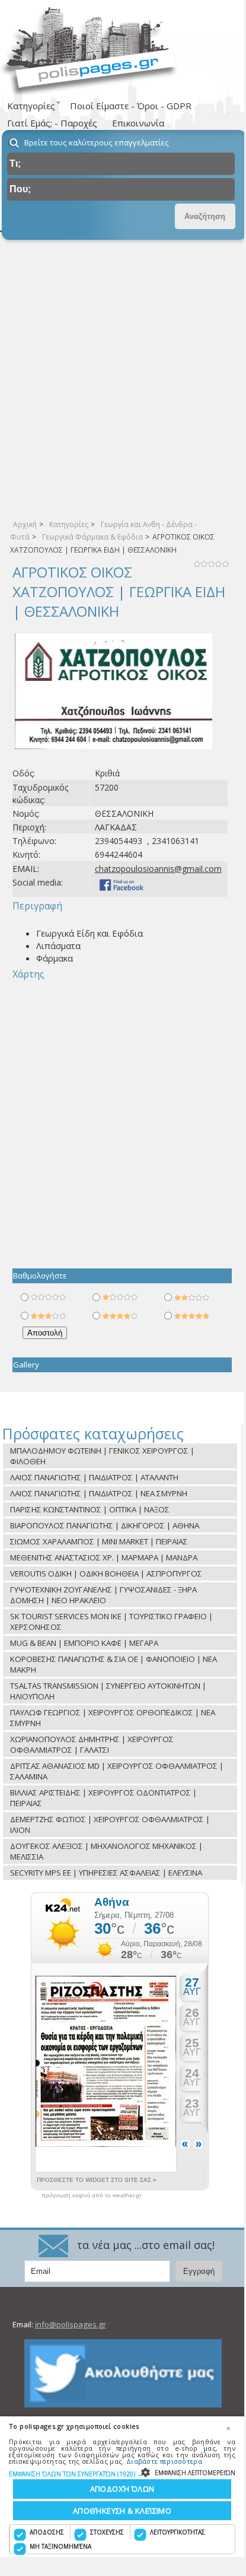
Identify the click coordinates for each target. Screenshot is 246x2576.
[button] (122, 2474)
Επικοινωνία (138, 123)
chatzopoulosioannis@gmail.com (158, 869)
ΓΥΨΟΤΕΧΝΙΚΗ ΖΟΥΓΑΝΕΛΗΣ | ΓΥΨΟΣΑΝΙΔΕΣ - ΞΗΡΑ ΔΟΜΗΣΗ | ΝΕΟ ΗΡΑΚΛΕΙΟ (103, 1595)
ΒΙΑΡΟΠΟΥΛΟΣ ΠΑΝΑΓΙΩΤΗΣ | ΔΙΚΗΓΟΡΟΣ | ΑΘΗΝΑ (105, 1525)
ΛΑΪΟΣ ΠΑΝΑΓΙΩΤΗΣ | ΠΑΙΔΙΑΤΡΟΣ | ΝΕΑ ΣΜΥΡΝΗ (99, 1493)
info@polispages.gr (71, 2324)
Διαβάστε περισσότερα (164, 2461)
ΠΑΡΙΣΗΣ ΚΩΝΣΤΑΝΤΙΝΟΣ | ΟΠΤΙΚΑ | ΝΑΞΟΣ (90, 1509)
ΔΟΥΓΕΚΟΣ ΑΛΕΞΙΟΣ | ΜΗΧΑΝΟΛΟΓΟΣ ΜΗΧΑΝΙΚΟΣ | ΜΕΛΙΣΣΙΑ (106, 1851)
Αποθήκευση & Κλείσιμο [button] (122, 2511)
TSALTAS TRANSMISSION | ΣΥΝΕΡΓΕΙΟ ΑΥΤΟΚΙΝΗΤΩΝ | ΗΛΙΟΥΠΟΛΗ (108, 1691)
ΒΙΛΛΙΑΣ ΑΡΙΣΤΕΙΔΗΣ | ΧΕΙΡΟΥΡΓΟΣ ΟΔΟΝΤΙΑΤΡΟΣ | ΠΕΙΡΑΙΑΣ (103, 1798)
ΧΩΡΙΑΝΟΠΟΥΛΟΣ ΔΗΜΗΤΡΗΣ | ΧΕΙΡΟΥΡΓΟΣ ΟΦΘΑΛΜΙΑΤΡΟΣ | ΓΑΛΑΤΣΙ (92, 1744)
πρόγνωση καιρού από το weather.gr (91, 2196)
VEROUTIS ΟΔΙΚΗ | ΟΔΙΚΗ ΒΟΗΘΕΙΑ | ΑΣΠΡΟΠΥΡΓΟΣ (106, 1573)
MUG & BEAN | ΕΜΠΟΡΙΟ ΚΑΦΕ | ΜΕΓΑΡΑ (84, 1643)
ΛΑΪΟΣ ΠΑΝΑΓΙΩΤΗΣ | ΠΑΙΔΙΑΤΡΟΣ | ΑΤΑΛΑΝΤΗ (94, 1477)
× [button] (228, 2428)
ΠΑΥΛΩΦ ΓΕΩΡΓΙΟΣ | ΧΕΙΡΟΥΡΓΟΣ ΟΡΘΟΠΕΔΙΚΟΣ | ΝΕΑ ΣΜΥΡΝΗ (113, 1718)
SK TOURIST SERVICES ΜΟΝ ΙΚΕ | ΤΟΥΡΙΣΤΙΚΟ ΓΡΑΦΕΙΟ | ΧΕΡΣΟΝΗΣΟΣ (111, 1622)
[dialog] (122, 2487)
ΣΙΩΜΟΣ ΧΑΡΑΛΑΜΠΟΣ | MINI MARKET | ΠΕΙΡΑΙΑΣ (99, 1541)
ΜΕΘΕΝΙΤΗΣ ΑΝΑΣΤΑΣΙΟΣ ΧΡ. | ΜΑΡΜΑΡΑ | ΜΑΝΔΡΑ (104, 1557)
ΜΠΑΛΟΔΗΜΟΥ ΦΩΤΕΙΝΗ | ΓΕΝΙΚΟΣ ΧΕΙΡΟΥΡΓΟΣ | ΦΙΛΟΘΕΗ (102, 1456)
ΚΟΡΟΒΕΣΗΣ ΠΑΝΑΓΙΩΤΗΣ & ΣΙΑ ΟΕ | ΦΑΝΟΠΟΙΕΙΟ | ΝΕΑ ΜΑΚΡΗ (114, 1664)
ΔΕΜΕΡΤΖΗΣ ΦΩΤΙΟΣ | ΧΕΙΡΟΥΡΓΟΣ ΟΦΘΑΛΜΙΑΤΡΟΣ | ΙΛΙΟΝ (110, 1825)
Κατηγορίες (69, 524)
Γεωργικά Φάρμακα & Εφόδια (92, 537)
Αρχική (25, 524)
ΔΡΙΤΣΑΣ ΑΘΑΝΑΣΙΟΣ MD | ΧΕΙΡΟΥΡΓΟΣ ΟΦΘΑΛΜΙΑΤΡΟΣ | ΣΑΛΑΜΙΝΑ (117, 1771)
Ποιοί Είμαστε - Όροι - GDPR (131, 106)
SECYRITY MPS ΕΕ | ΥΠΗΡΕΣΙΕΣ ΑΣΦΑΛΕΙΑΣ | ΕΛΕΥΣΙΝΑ (106, 1873)
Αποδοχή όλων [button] (122, 2489)
